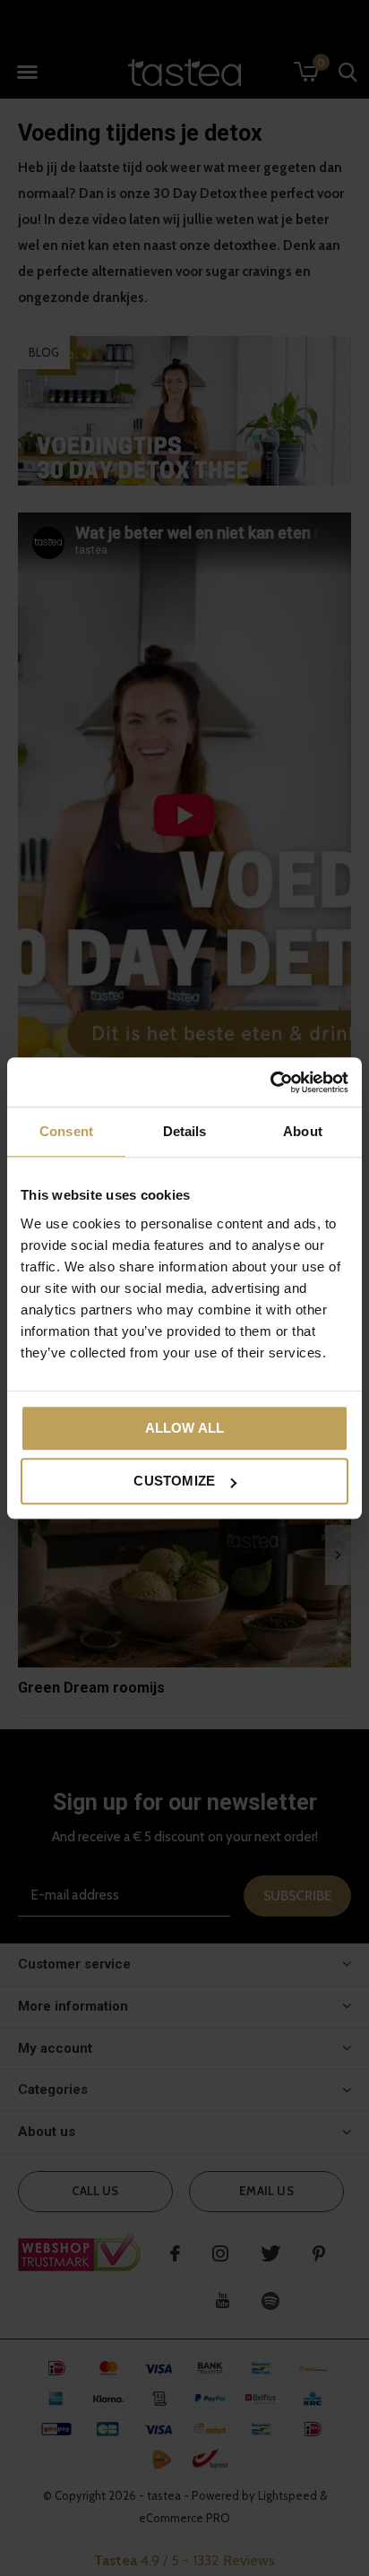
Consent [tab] (66, 1131)
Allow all (185, 1428)
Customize (174, 1481)
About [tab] (303, 1131)
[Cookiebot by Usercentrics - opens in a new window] (270, 1082)
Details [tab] (185, 1131)
